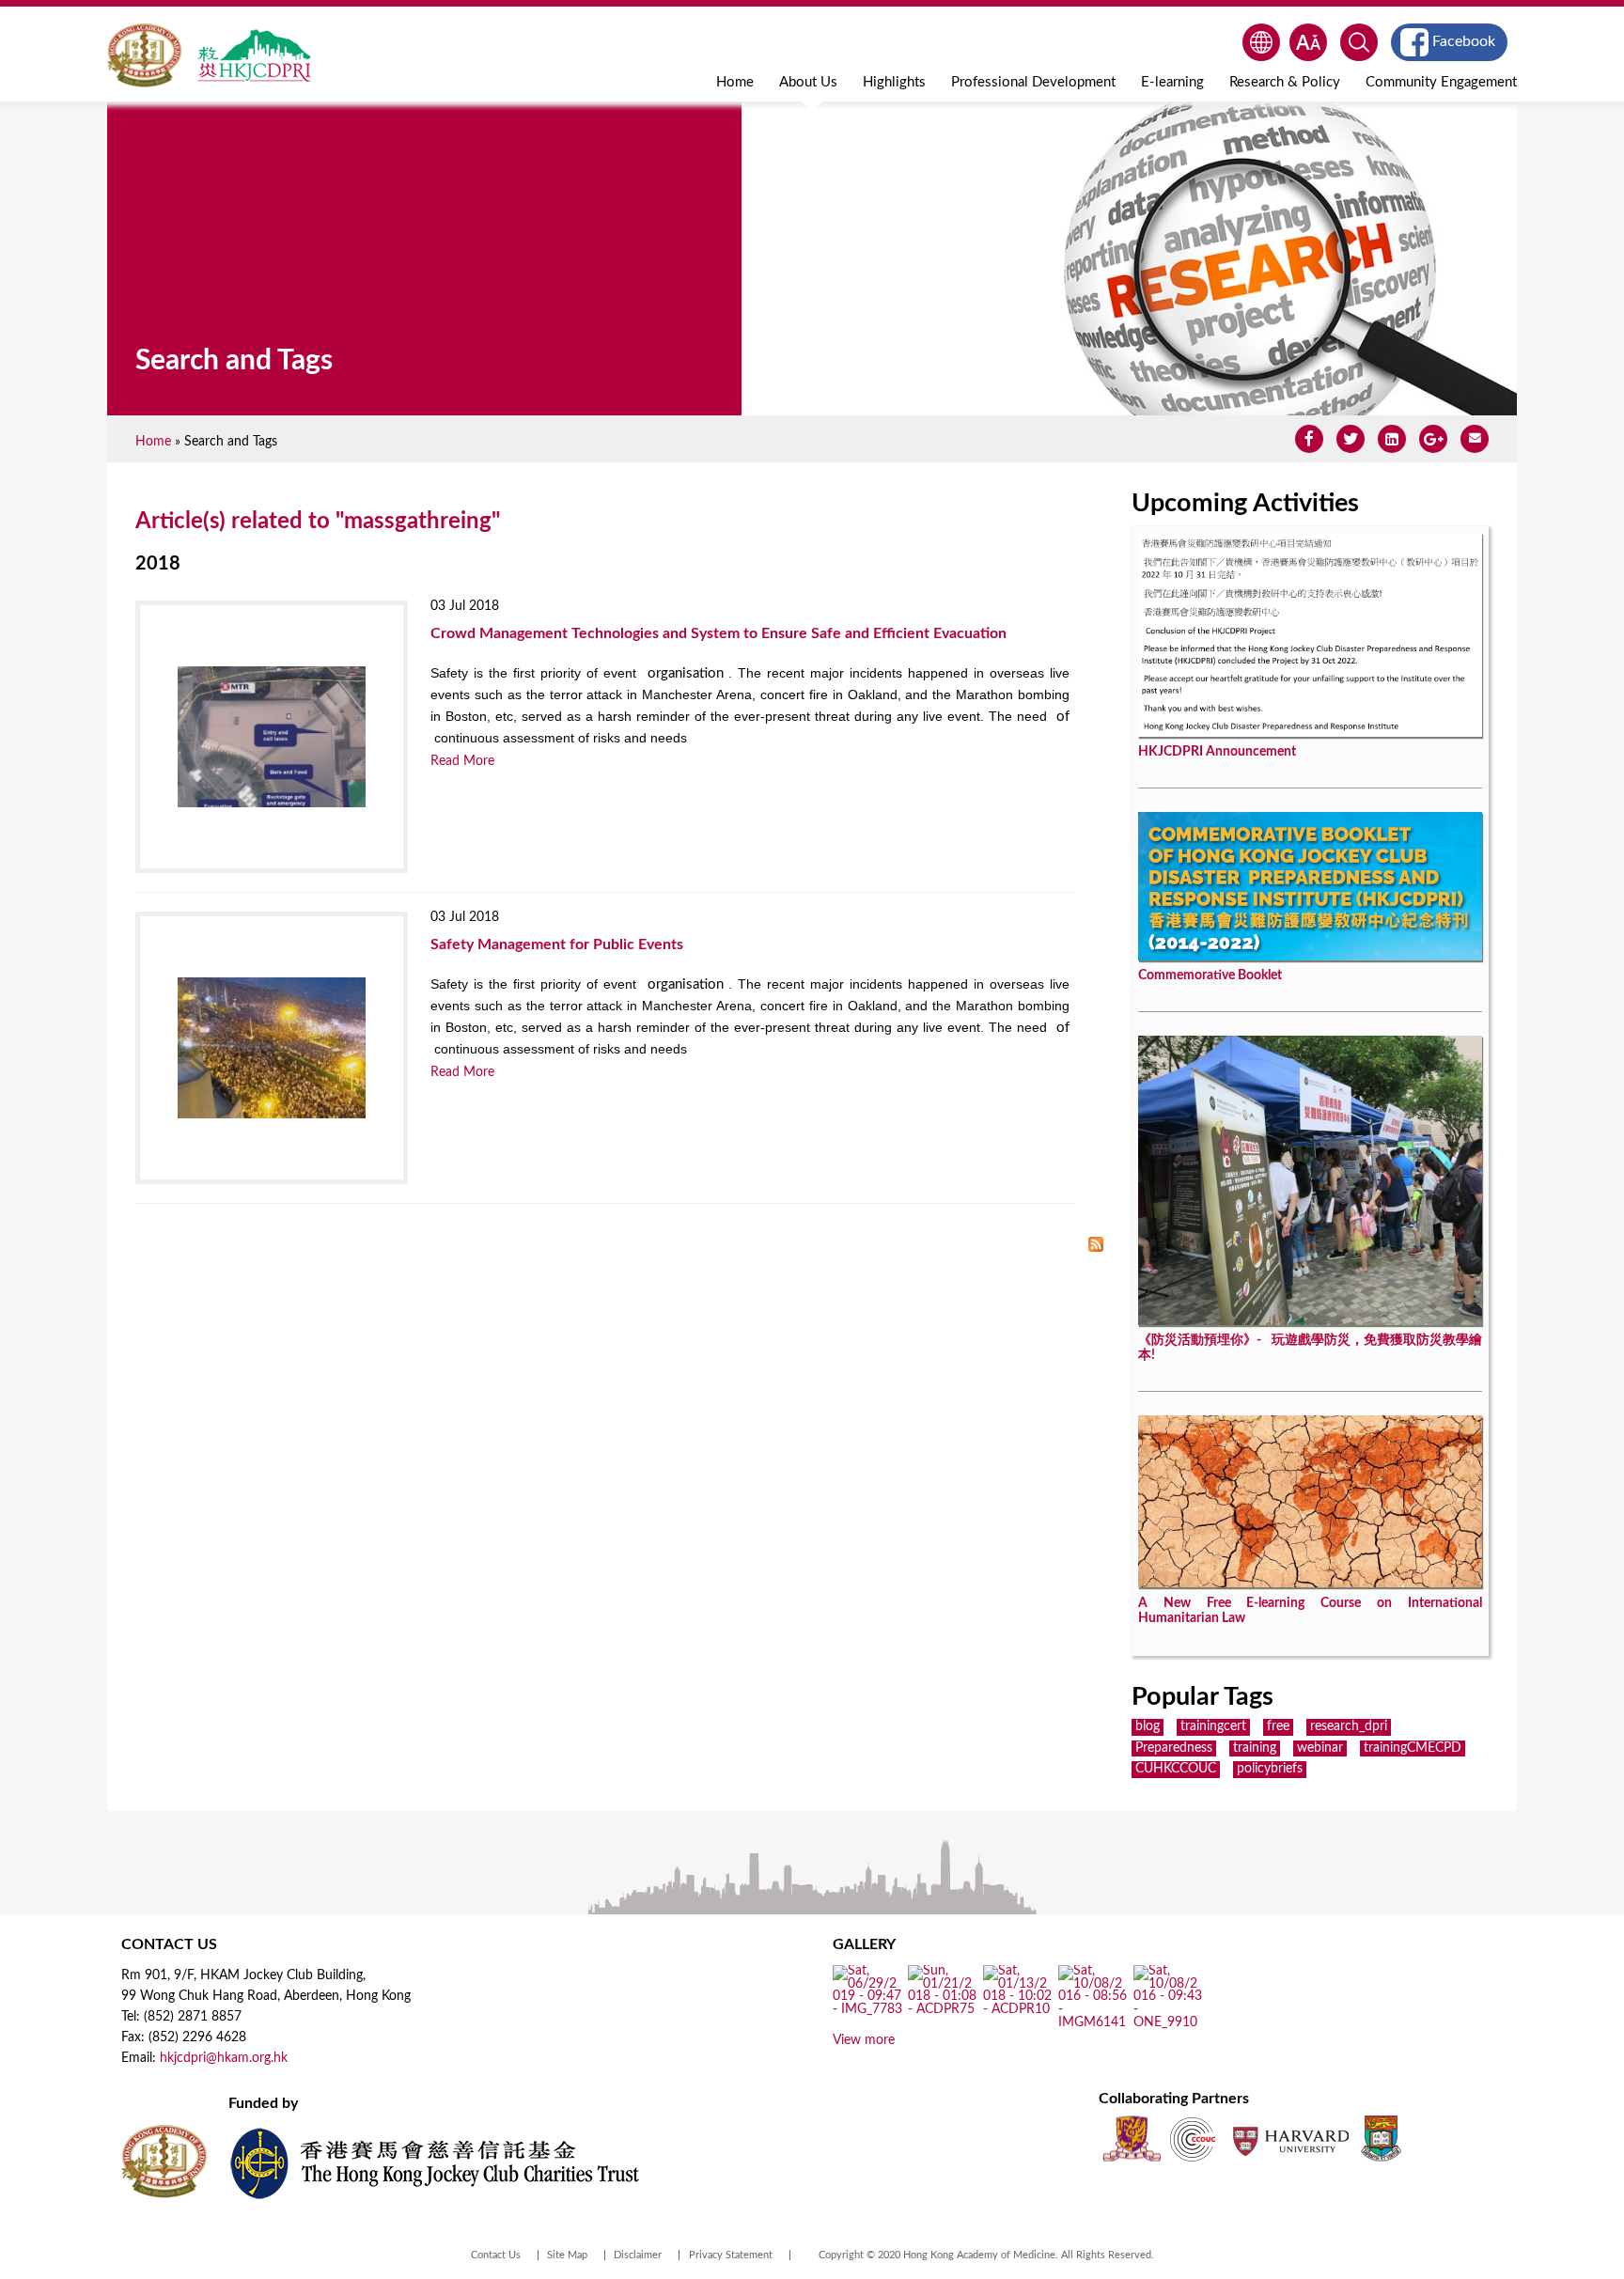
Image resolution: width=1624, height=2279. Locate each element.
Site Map (567, 2255)
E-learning (1172, 82)
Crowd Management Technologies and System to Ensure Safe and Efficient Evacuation (718, 633)
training (1255, 1748)
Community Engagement (1441, 82)
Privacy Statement (731, 2255)
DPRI (254, 55)
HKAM (145, 55)
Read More (462, 761)
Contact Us (496, 2255)
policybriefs (1270, 1769)
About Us (808, 82)
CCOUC (1193, 2139)
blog (1148, 1726)
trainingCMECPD (1413, 1748)
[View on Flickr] (868, 2010)
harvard (1289, 2139)
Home (735, 82)
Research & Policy (1285, 82)
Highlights (894, 82)
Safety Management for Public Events (557, 944)
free (1278, 1726)
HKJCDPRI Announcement (1217, 752)
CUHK (1132, 2139)
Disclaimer (638, 2255)
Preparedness (1174, 1748)
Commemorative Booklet (1210, 976)
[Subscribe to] (1096, 1246)
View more (864, 2040)
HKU (1381, 2139)
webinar (1320, 1748)
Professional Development (1033, 82)
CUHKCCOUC (1176, 1769)
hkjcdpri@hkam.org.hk (224, 2058)
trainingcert (1213, 1726)
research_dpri (1349, 1726)
